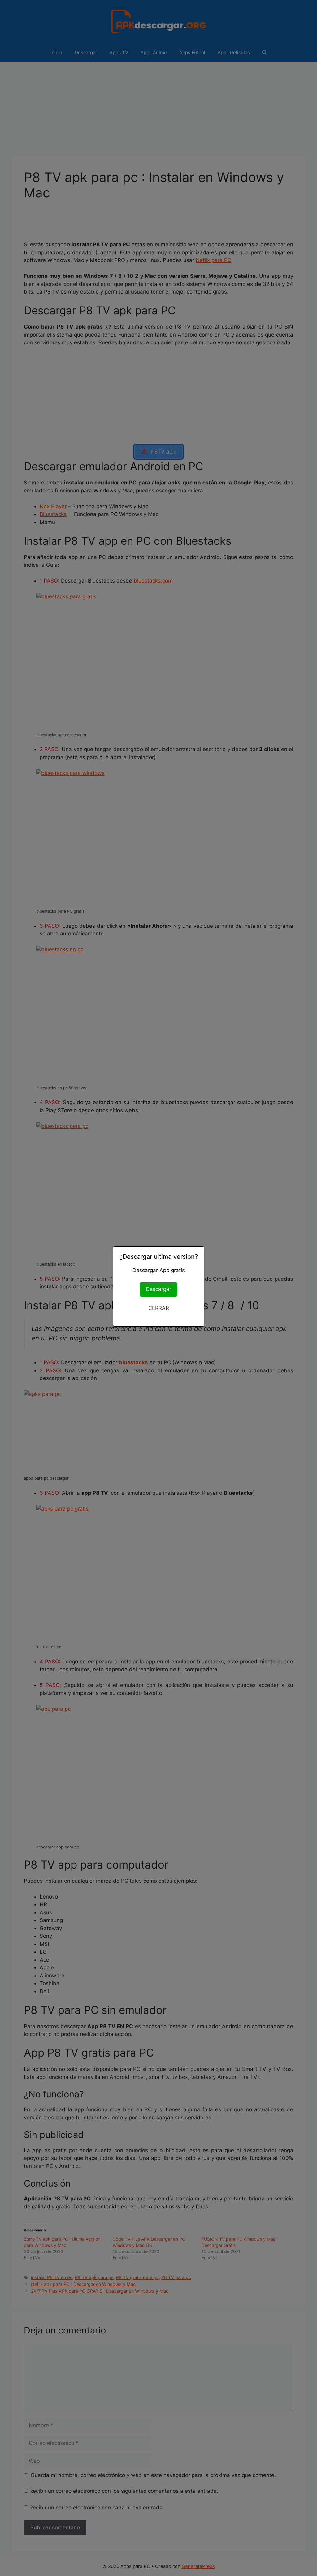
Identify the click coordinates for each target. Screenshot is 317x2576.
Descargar (158, 1289)
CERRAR (159, 1308)
